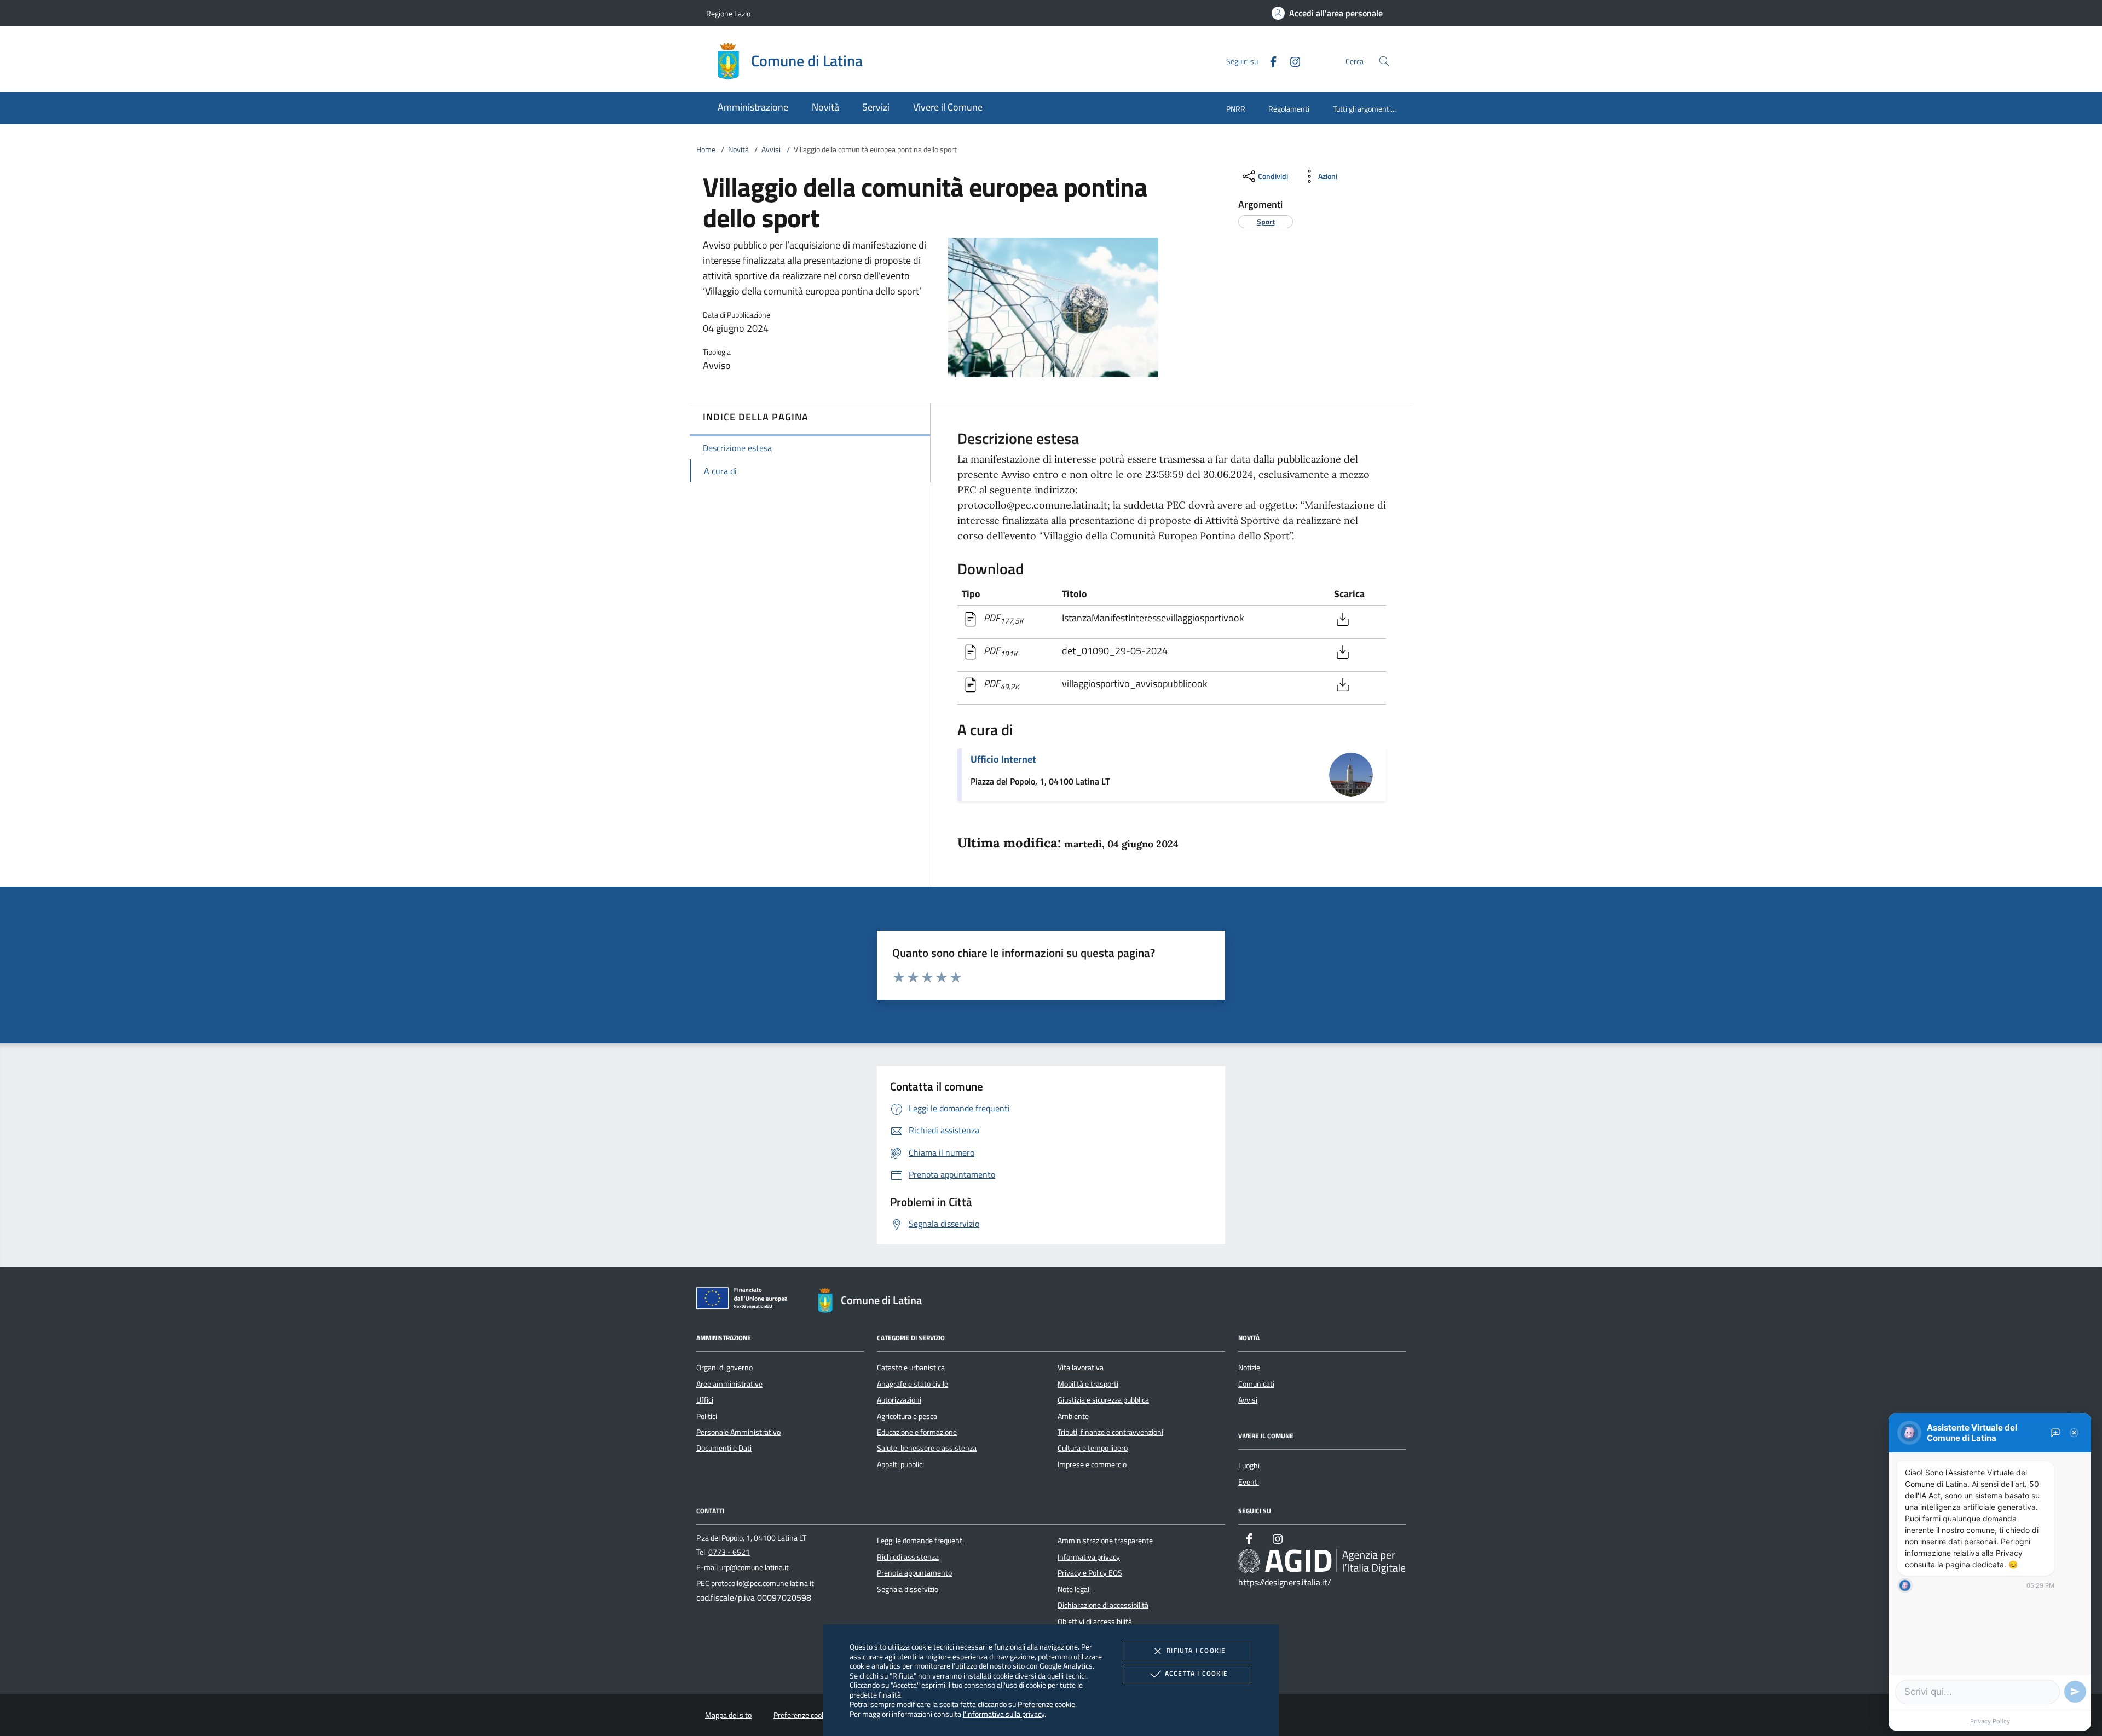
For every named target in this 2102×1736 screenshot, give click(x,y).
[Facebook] (1269, 60)
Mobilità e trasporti (1088, 1384)
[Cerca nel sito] (1384, 61)
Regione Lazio (728, 13)
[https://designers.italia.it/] (1322, 1561)
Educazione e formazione (917, 1432)
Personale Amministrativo (738, 1432)
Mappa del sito (728, 1715)
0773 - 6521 (729, 1552)
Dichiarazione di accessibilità (1103, 1605)
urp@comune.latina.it (754, 1567)
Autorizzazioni (899, 1400)
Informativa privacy (1089, 1557)
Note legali (1074, 1589)
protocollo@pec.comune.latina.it (763, 1583)
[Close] (2074, 1433)
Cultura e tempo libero (1093, 1448)
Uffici (705, 1400)
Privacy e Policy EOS (1090, 1573)
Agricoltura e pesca (907, 1416)
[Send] (2075, 1692)
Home (706, 149)
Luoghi (1249, 1466)
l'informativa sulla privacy (1004, 1714)
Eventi (1249, 1482)
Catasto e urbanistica (911, 1368)
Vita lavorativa (1081, 1368)
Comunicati (1256, 1384)
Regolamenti (1289, 109)
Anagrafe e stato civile (913, 1384)
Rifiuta (1196, 1650)
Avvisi (771, 149)
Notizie (1249, 1368)
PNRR (1236, 109)
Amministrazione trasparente (1105, 1541)
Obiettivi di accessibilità (1095, 1622)
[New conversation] (2055, 1433)
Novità (738, 149)
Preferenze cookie (1046, 1704)
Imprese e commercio (1092, 1464)
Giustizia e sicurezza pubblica (1103, 1400)
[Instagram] (1291, 60)
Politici (707, 1416)
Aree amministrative (729, 1384)
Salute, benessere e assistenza (927, 1448)
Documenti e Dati (724, 1448)
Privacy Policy (1990, 1721)
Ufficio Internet (1003, 759)
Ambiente (1073, 1416)
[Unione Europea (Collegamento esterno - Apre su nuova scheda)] (745, 1300)
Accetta (1196, 1673)
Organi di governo (724, 1368)
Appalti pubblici (900, 1464)
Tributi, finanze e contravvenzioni (1110, 1432)
